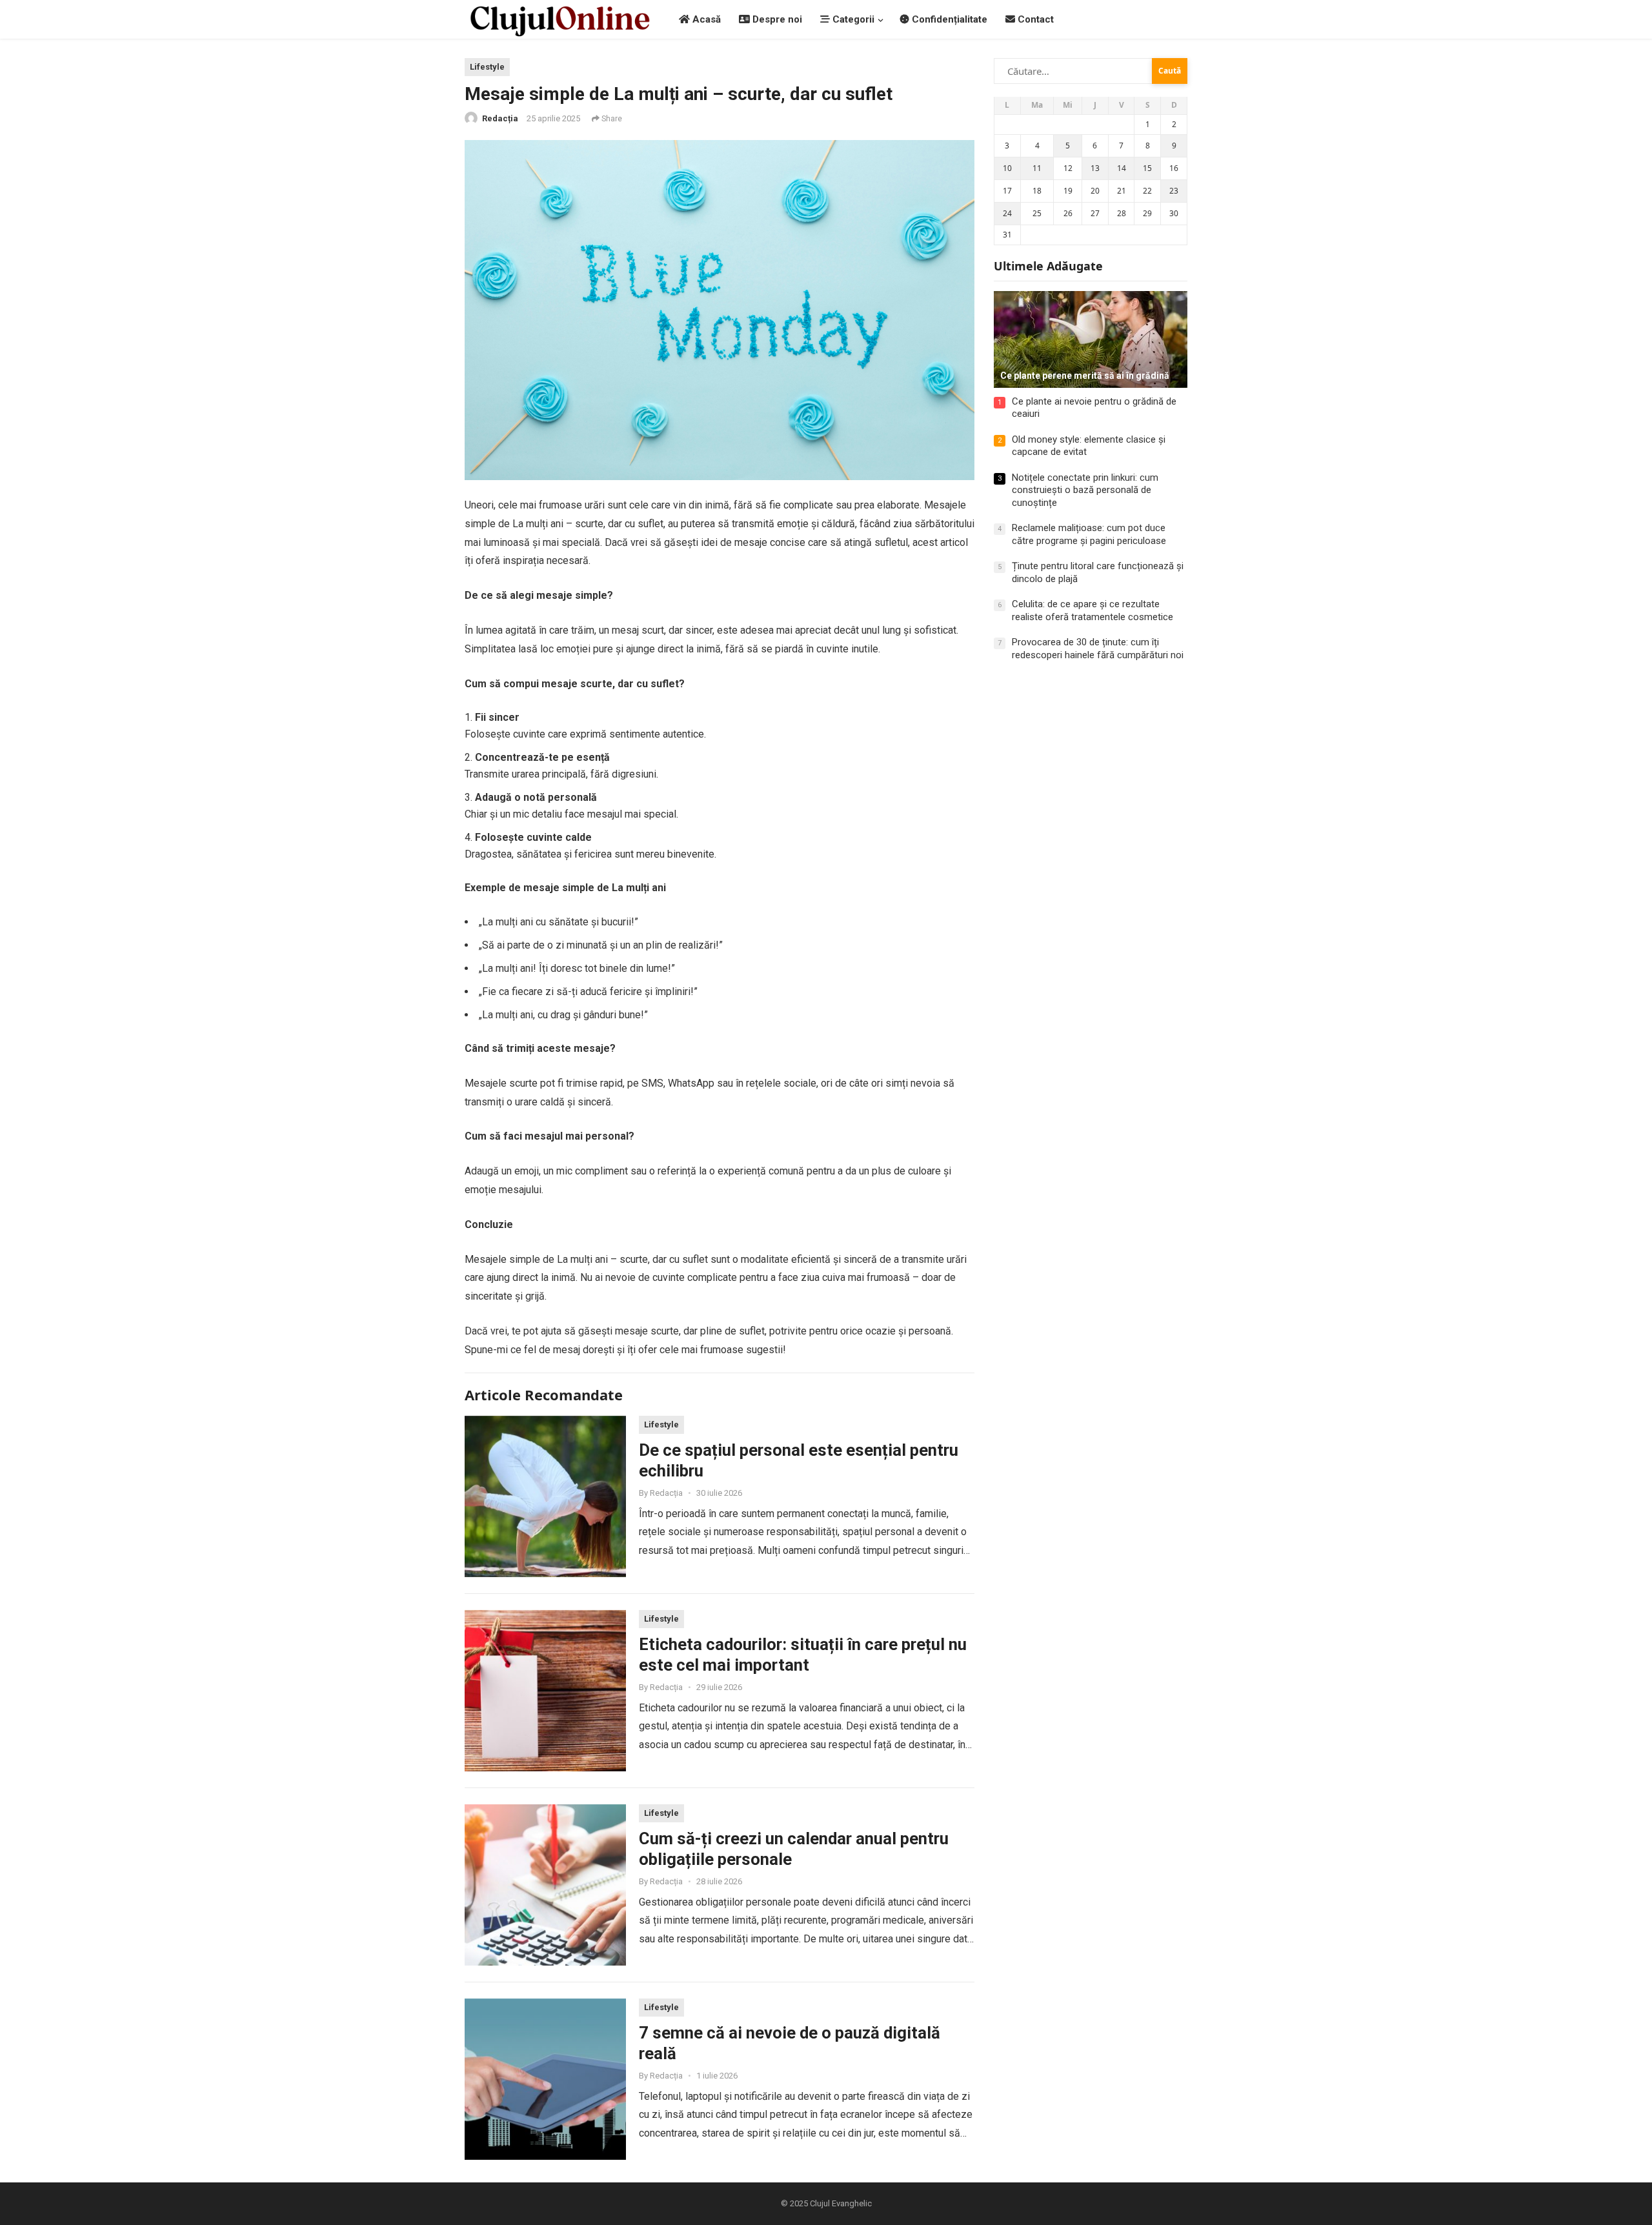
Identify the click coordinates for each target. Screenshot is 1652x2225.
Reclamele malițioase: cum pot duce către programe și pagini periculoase (1089, 534)
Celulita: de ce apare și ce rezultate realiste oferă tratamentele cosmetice (1093, 610)
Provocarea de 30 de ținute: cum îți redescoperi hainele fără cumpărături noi (1098, 649)
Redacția (500, 118)
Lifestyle (487, 67)
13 (1095, 168)
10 (1007, 168)
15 (1147, 168)
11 (1037, 168)
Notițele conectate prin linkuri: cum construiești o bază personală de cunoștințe (1085, 490)
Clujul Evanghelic (841, 2203)
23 (1174, 191)
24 (1007, 213)
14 (1122, 168)
